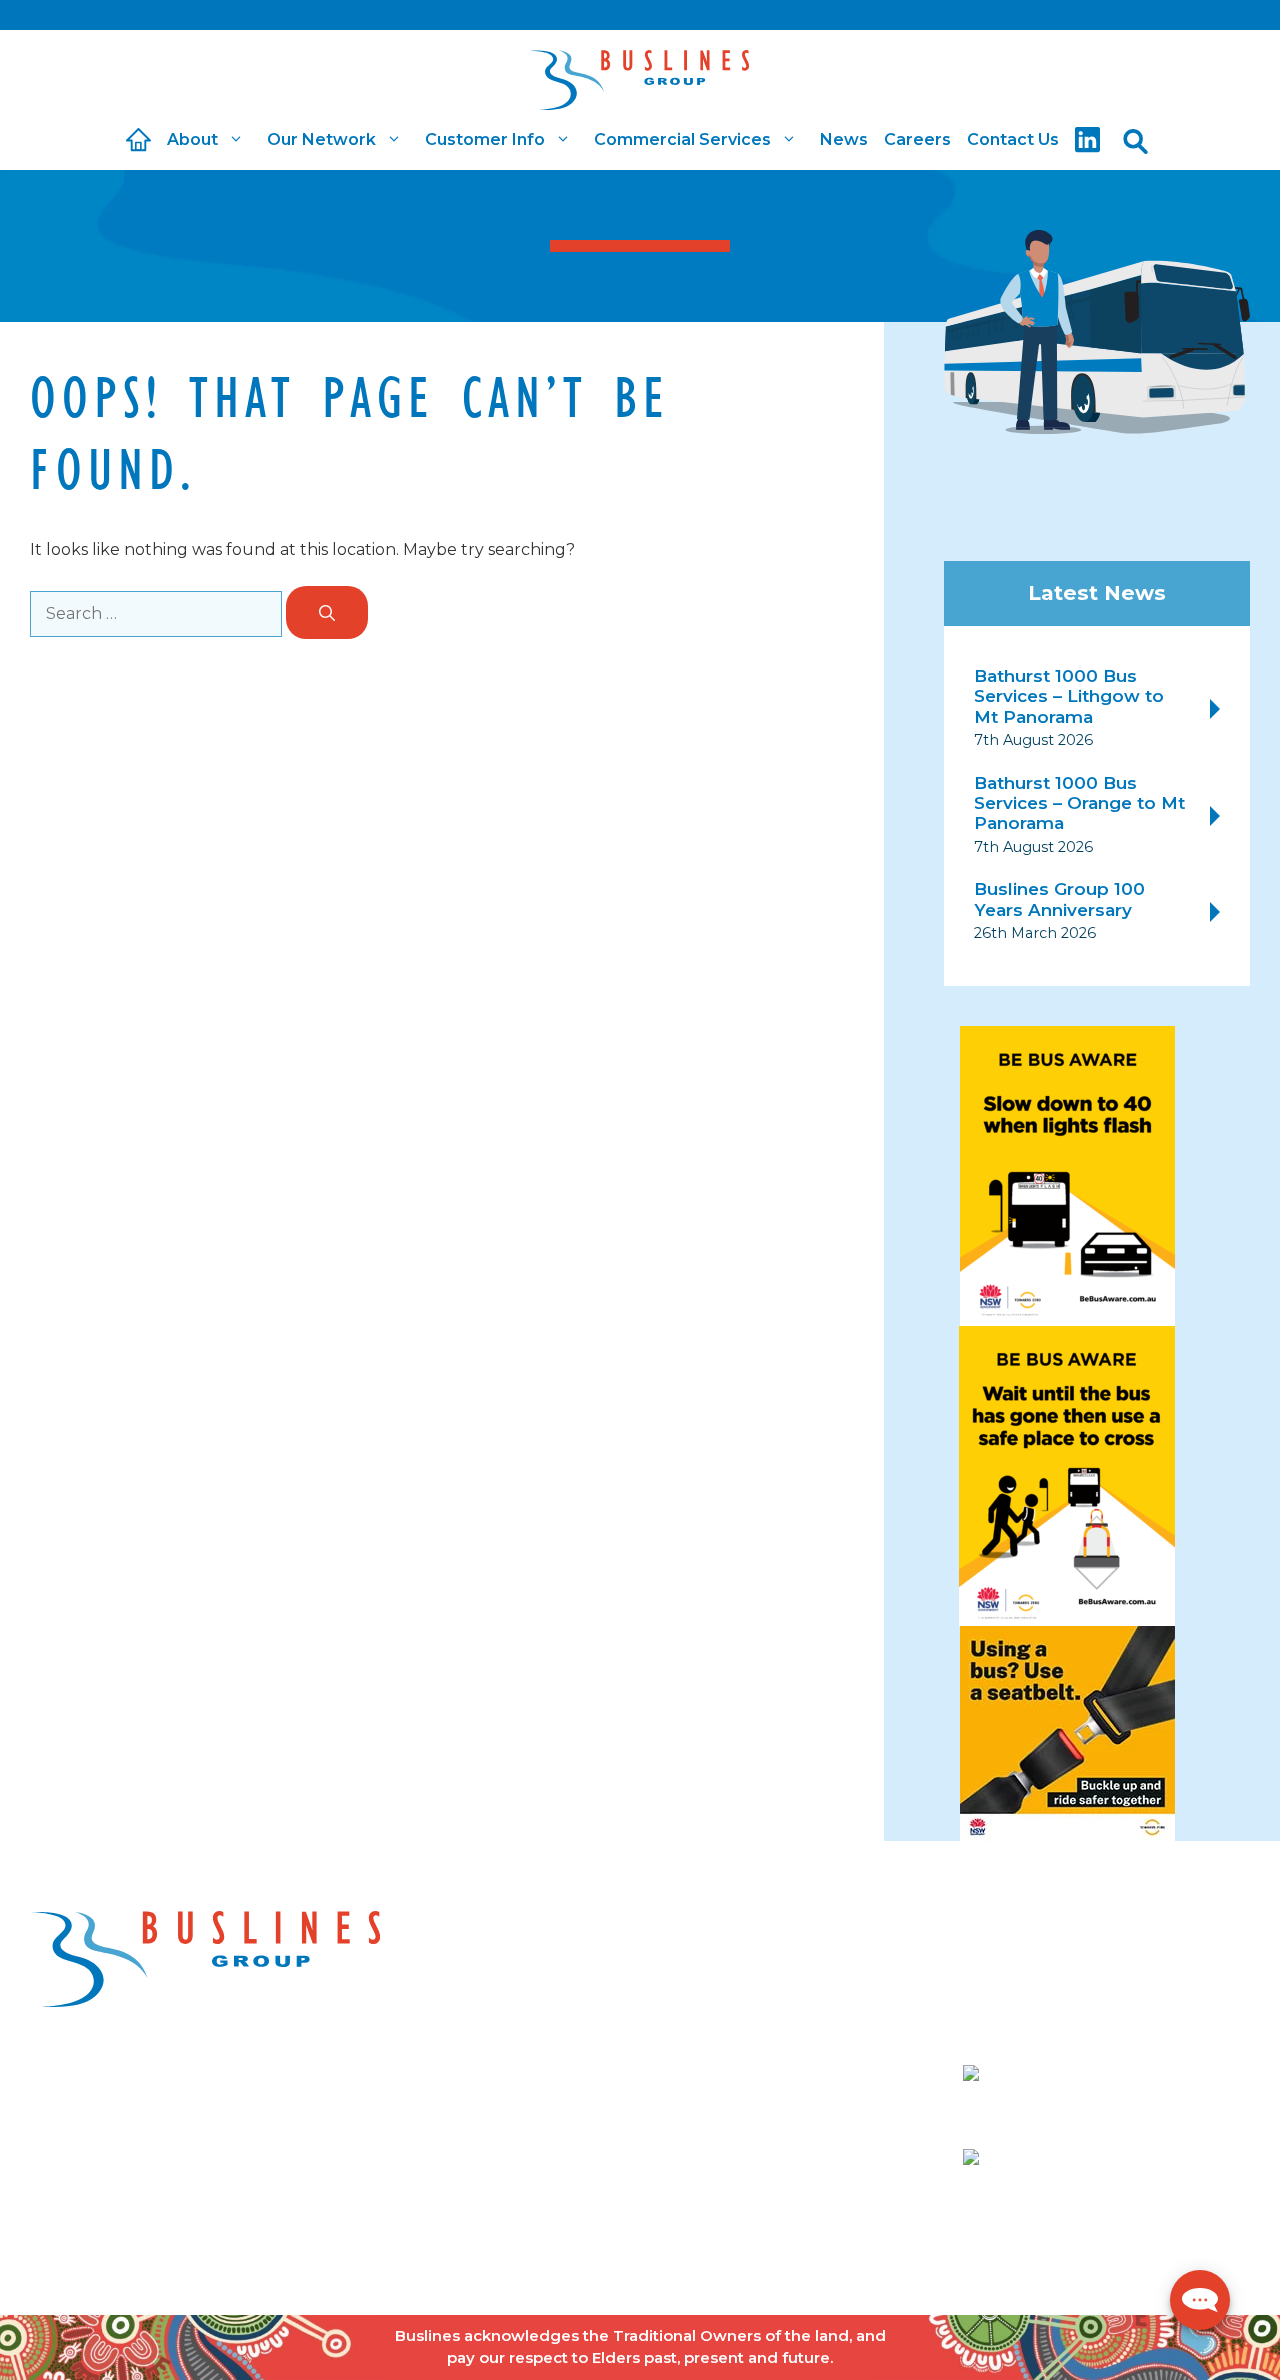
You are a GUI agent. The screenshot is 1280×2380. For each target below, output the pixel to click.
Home (522, 1972)
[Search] (327, 612)
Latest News (1097, 592)
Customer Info (485, 139)
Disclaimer (369, 2252)
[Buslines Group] (640, 70)
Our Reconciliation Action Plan (602, 2107)
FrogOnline (1204, 2252)
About (192, 139)
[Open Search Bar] (1135, 140)
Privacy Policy (482, 2252)
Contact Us (1013, 139)
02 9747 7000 (1146, 2076)
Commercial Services (682, 139)
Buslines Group (155, 2252)
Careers (917, 139)
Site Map (588, 2252)
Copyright (271, 2252)
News (844, 139)
